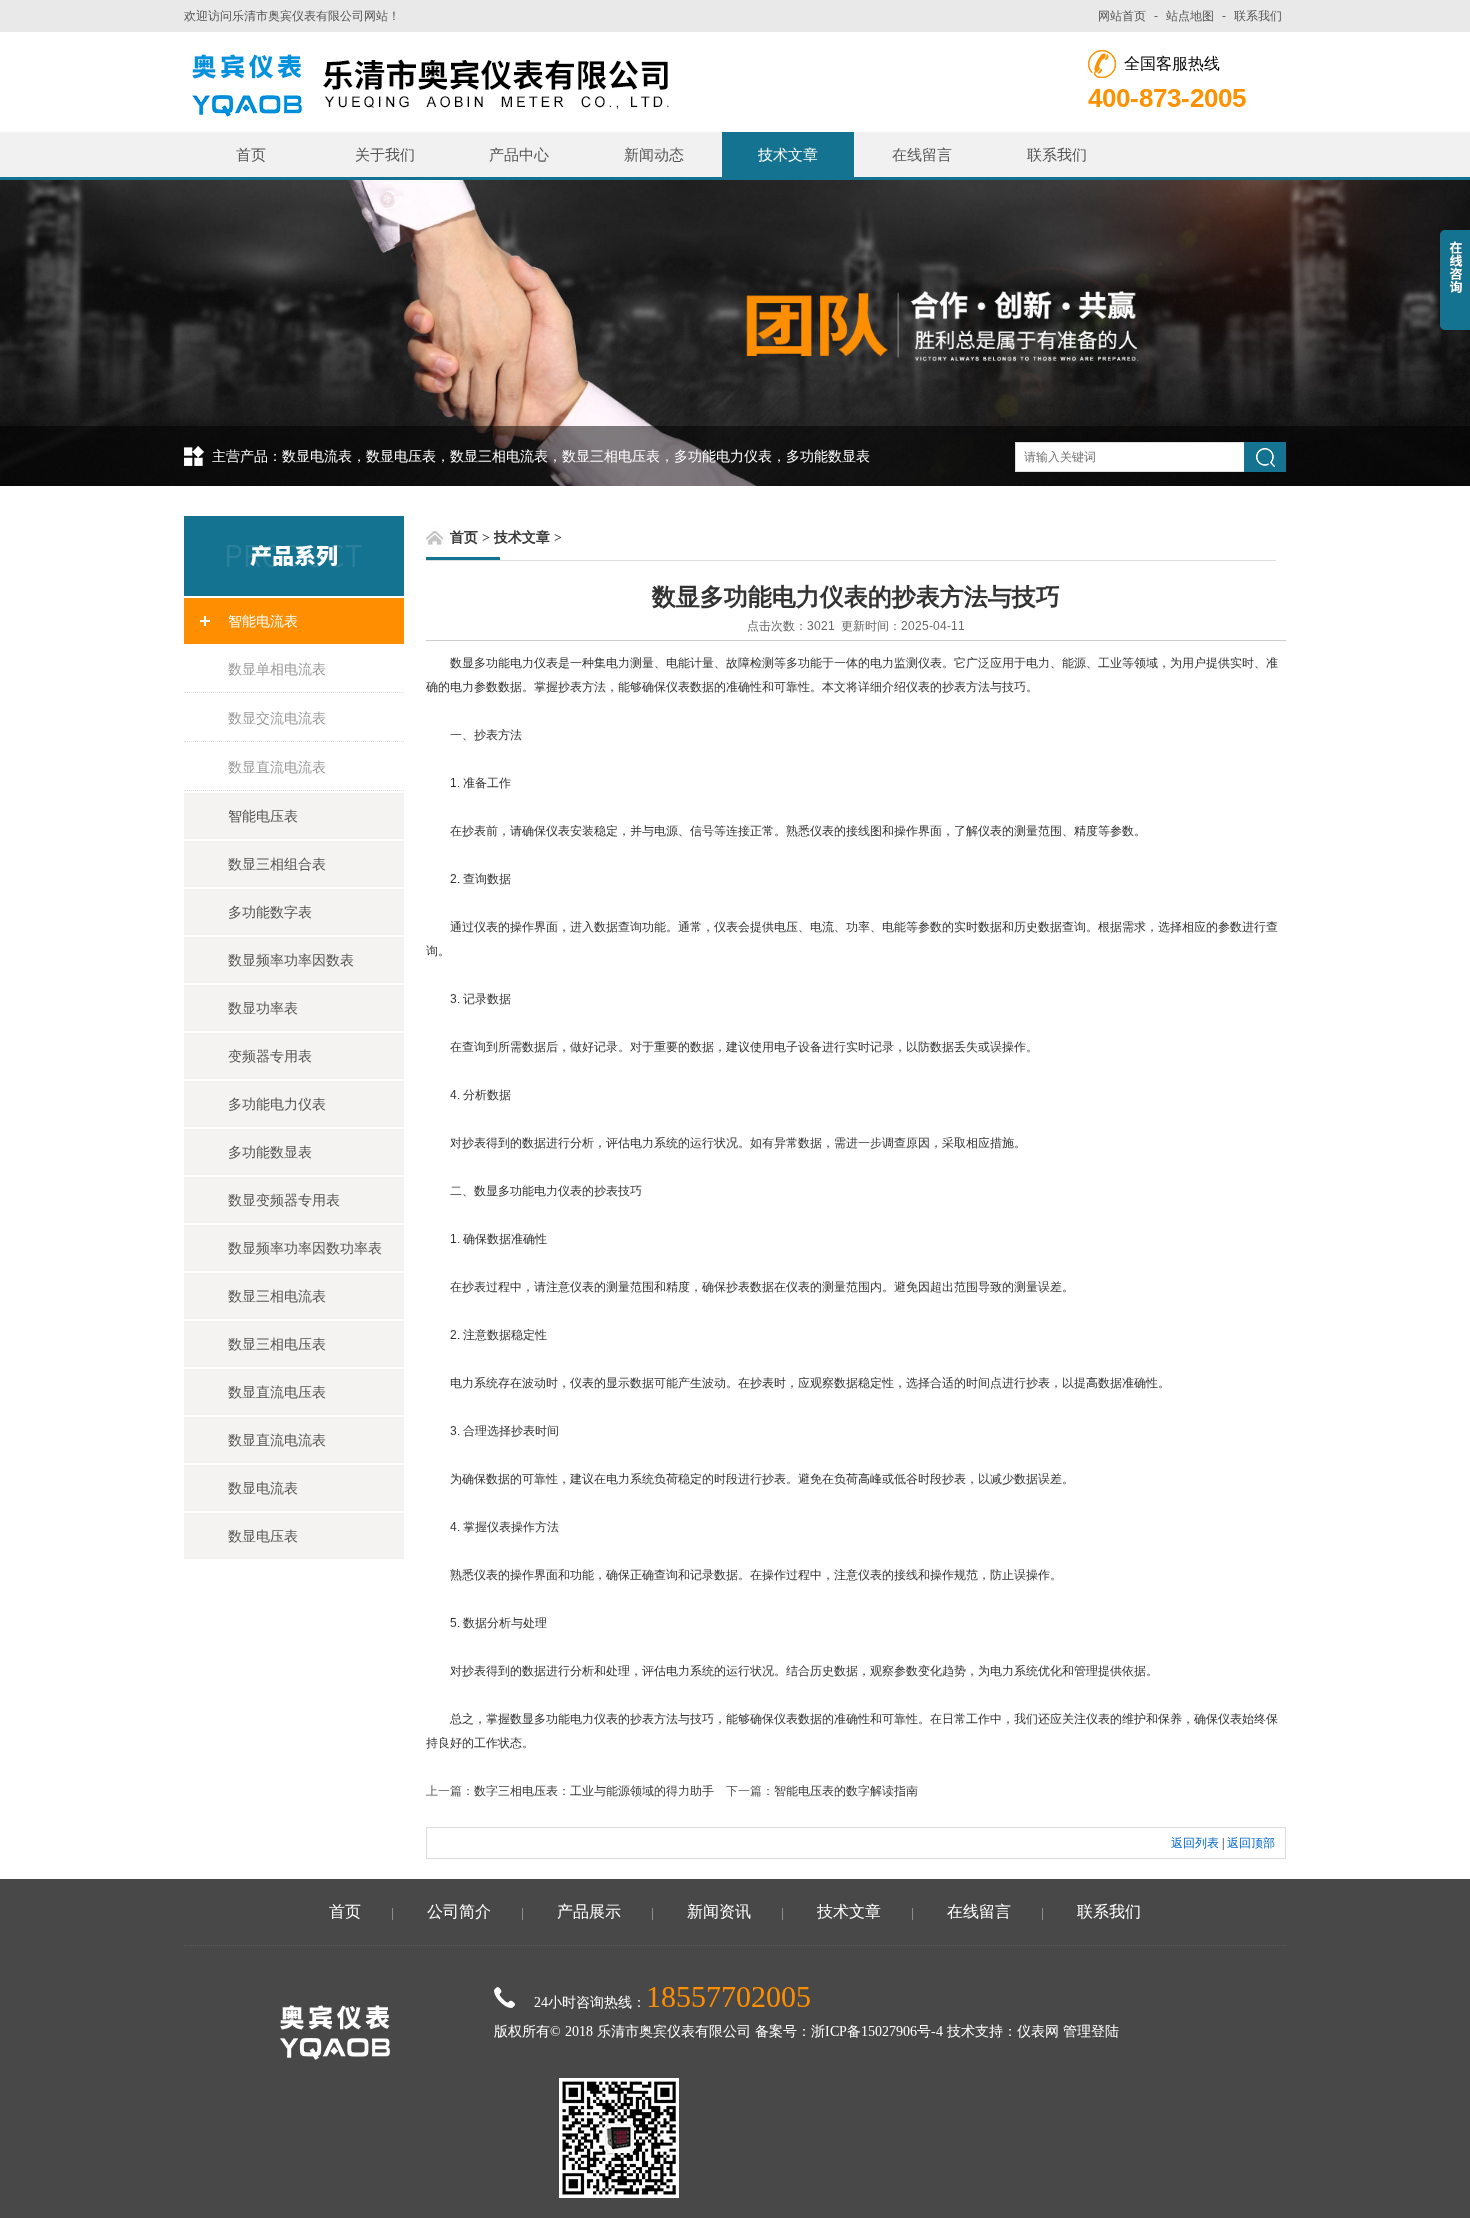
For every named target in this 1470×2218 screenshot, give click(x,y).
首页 (251, 154)
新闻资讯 (719, 1911)
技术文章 (788, 154)
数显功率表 (263, 1008)
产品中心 (519, 154)
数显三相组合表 (277, 864)
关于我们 (385, 154)
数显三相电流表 (277, 1296)
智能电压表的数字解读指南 (846, 1791)
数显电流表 (263, 1488)
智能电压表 (263, 816)
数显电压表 (263, 1536)
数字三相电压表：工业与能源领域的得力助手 (594, 1791)
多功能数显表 (270, 1152)
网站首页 (1122, 16)
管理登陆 (1091, 2031)
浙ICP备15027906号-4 (877, 2031)
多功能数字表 (270, 912)
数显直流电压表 (277, 1392)
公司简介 (459, 1911)
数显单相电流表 (277, 669)
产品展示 (589, 1911)
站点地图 (1190, 16)
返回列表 (1195, 1843)
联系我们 (1258, 16)
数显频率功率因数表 (291, 960)
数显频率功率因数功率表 (305, 1248)
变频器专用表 (270, 1056)
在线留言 (922, 154)
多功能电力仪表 (277, 1104)
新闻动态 (654, 154)
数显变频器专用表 (284, 1200)
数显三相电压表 (277, 1344)
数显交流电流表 (277, 718)
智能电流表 (263, 621)
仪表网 (1038, 2031)
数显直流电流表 (277, 767)
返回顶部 (1251, 1843)
